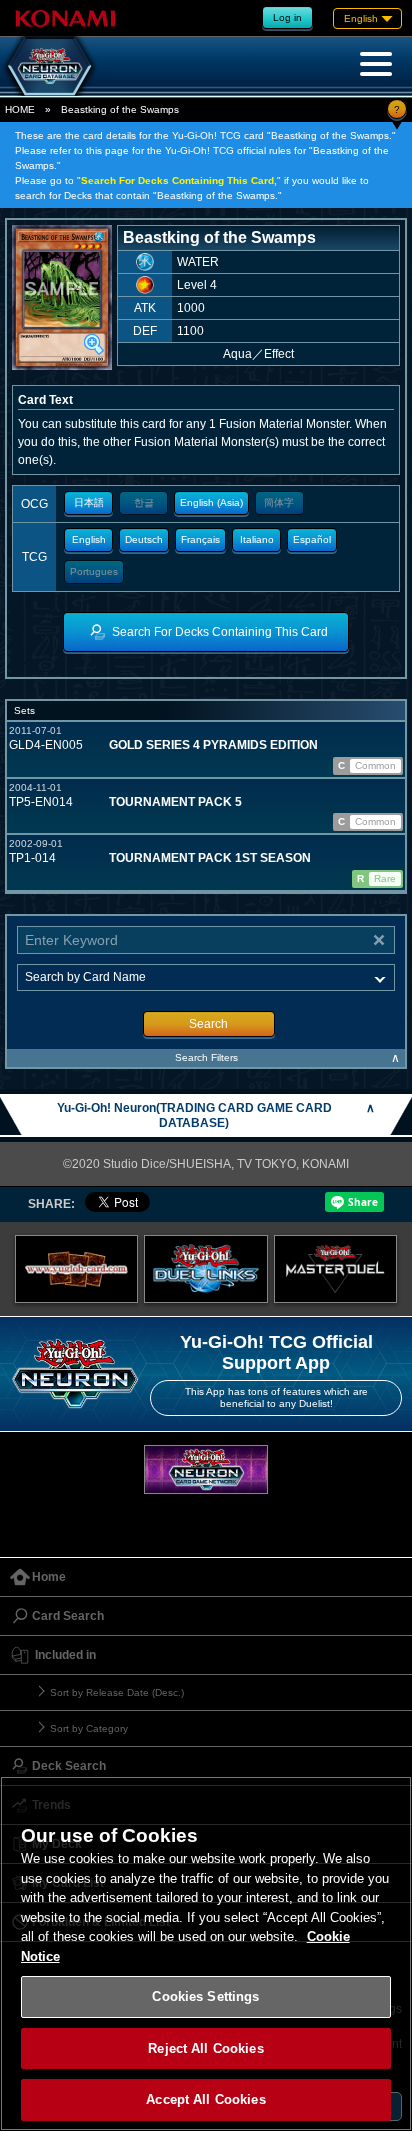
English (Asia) (211, 502)
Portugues (94, 571)
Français (200, 539)
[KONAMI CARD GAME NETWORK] (206, 1469)
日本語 (89, 502)
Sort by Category (89, 1728)
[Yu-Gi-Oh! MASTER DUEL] (336, 1269)
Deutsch (144, 539)
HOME (20, 109)
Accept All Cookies (205, 2099)
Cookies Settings (205, 1996)
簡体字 (279, 502)
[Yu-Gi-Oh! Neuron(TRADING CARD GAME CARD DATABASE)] (50, 66)
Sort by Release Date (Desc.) (117, 1692)
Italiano (257, 539)
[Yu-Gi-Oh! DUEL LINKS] (206, 1269)
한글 (144, 502)
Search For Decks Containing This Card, (179, 180)
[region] (206, 1953)
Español (312, 539)
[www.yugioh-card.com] (77, 1269)
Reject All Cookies (205, 2048)
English (89, 539)
